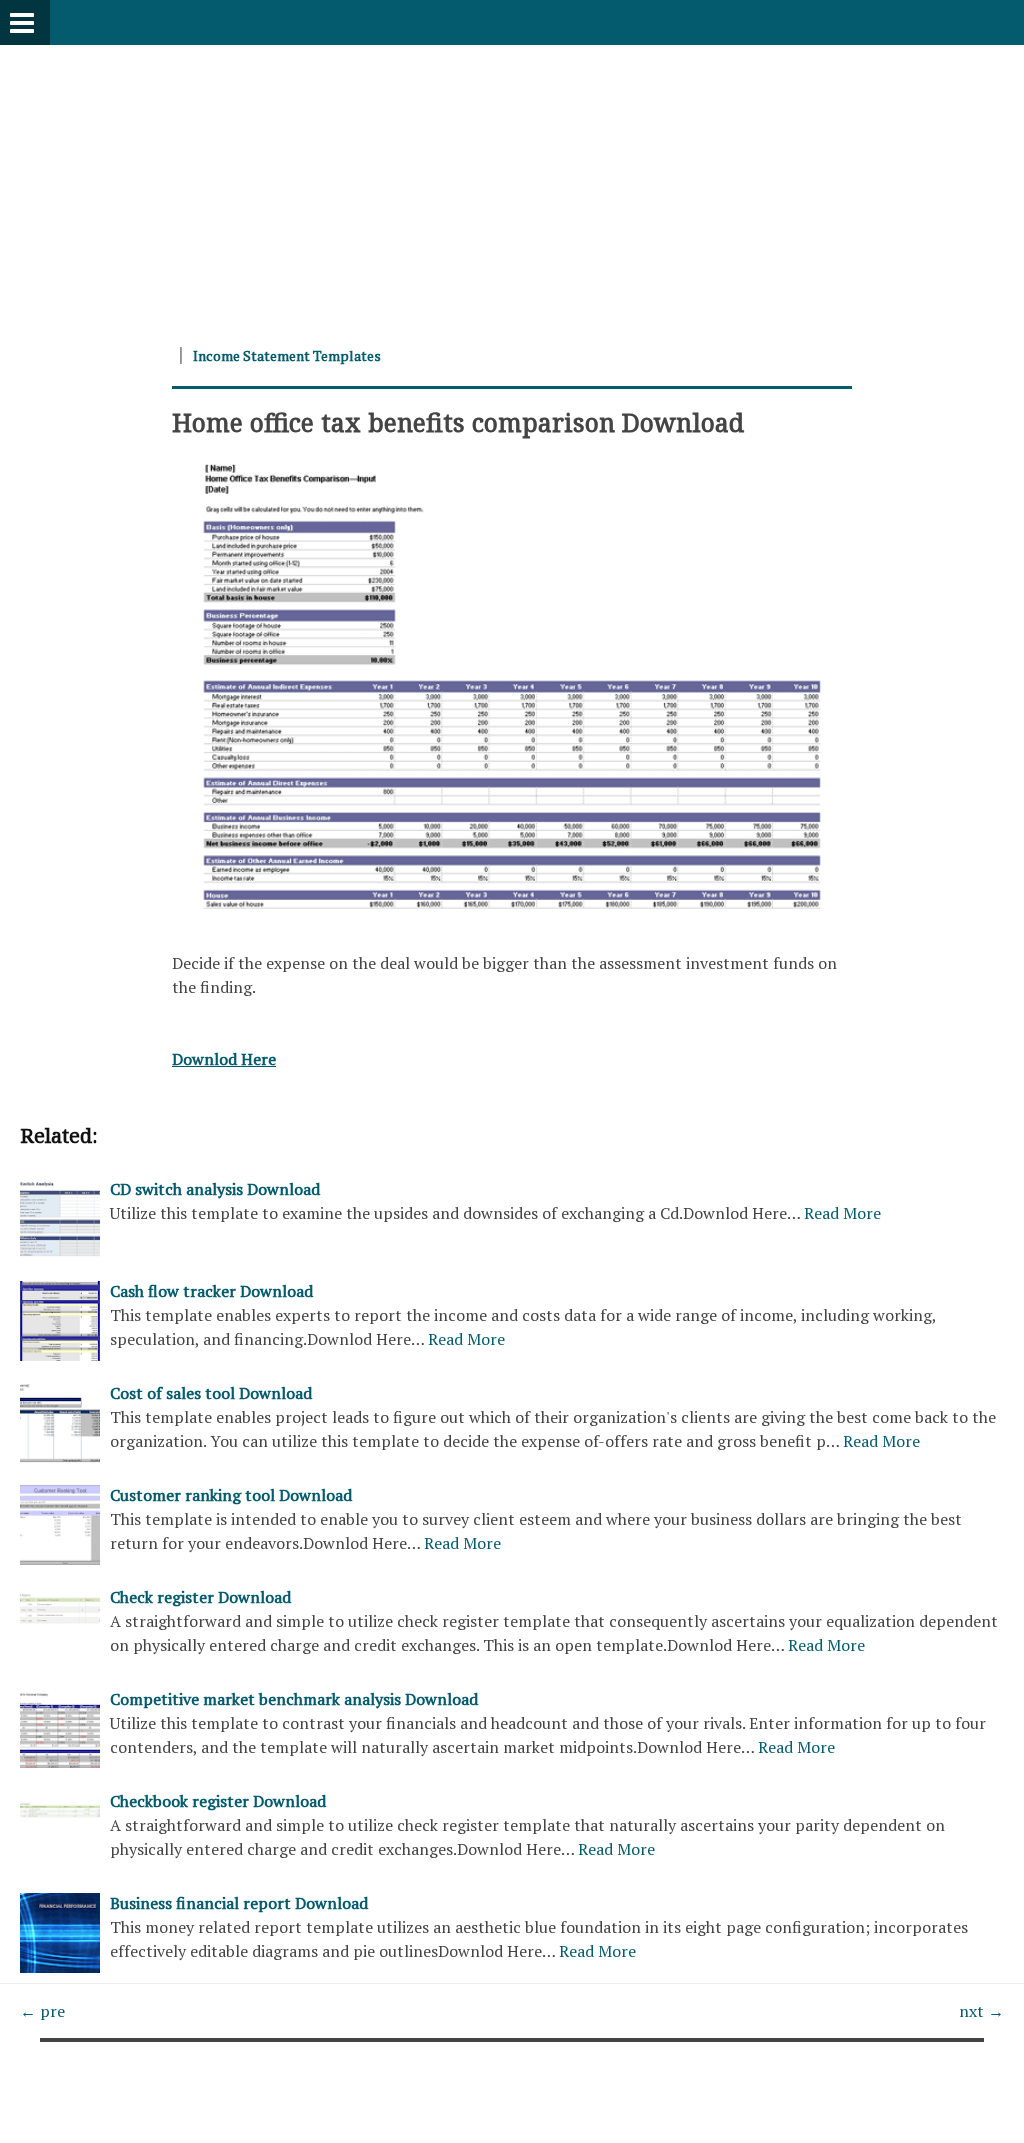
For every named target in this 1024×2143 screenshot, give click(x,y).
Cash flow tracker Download (211, 1291)
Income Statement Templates (287, 355)
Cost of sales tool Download (211, 1393)
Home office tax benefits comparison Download (458, 422)
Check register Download (200, 1597)
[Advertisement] (512, 185)
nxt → (981, 2011)
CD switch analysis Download (215, 1189)
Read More (842, 1213)
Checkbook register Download (218, 1801)
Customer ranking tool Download (231, 1495)
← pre (42, 2011)
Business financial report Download (239, 1903)
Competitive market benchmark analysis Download (294, 1699)
